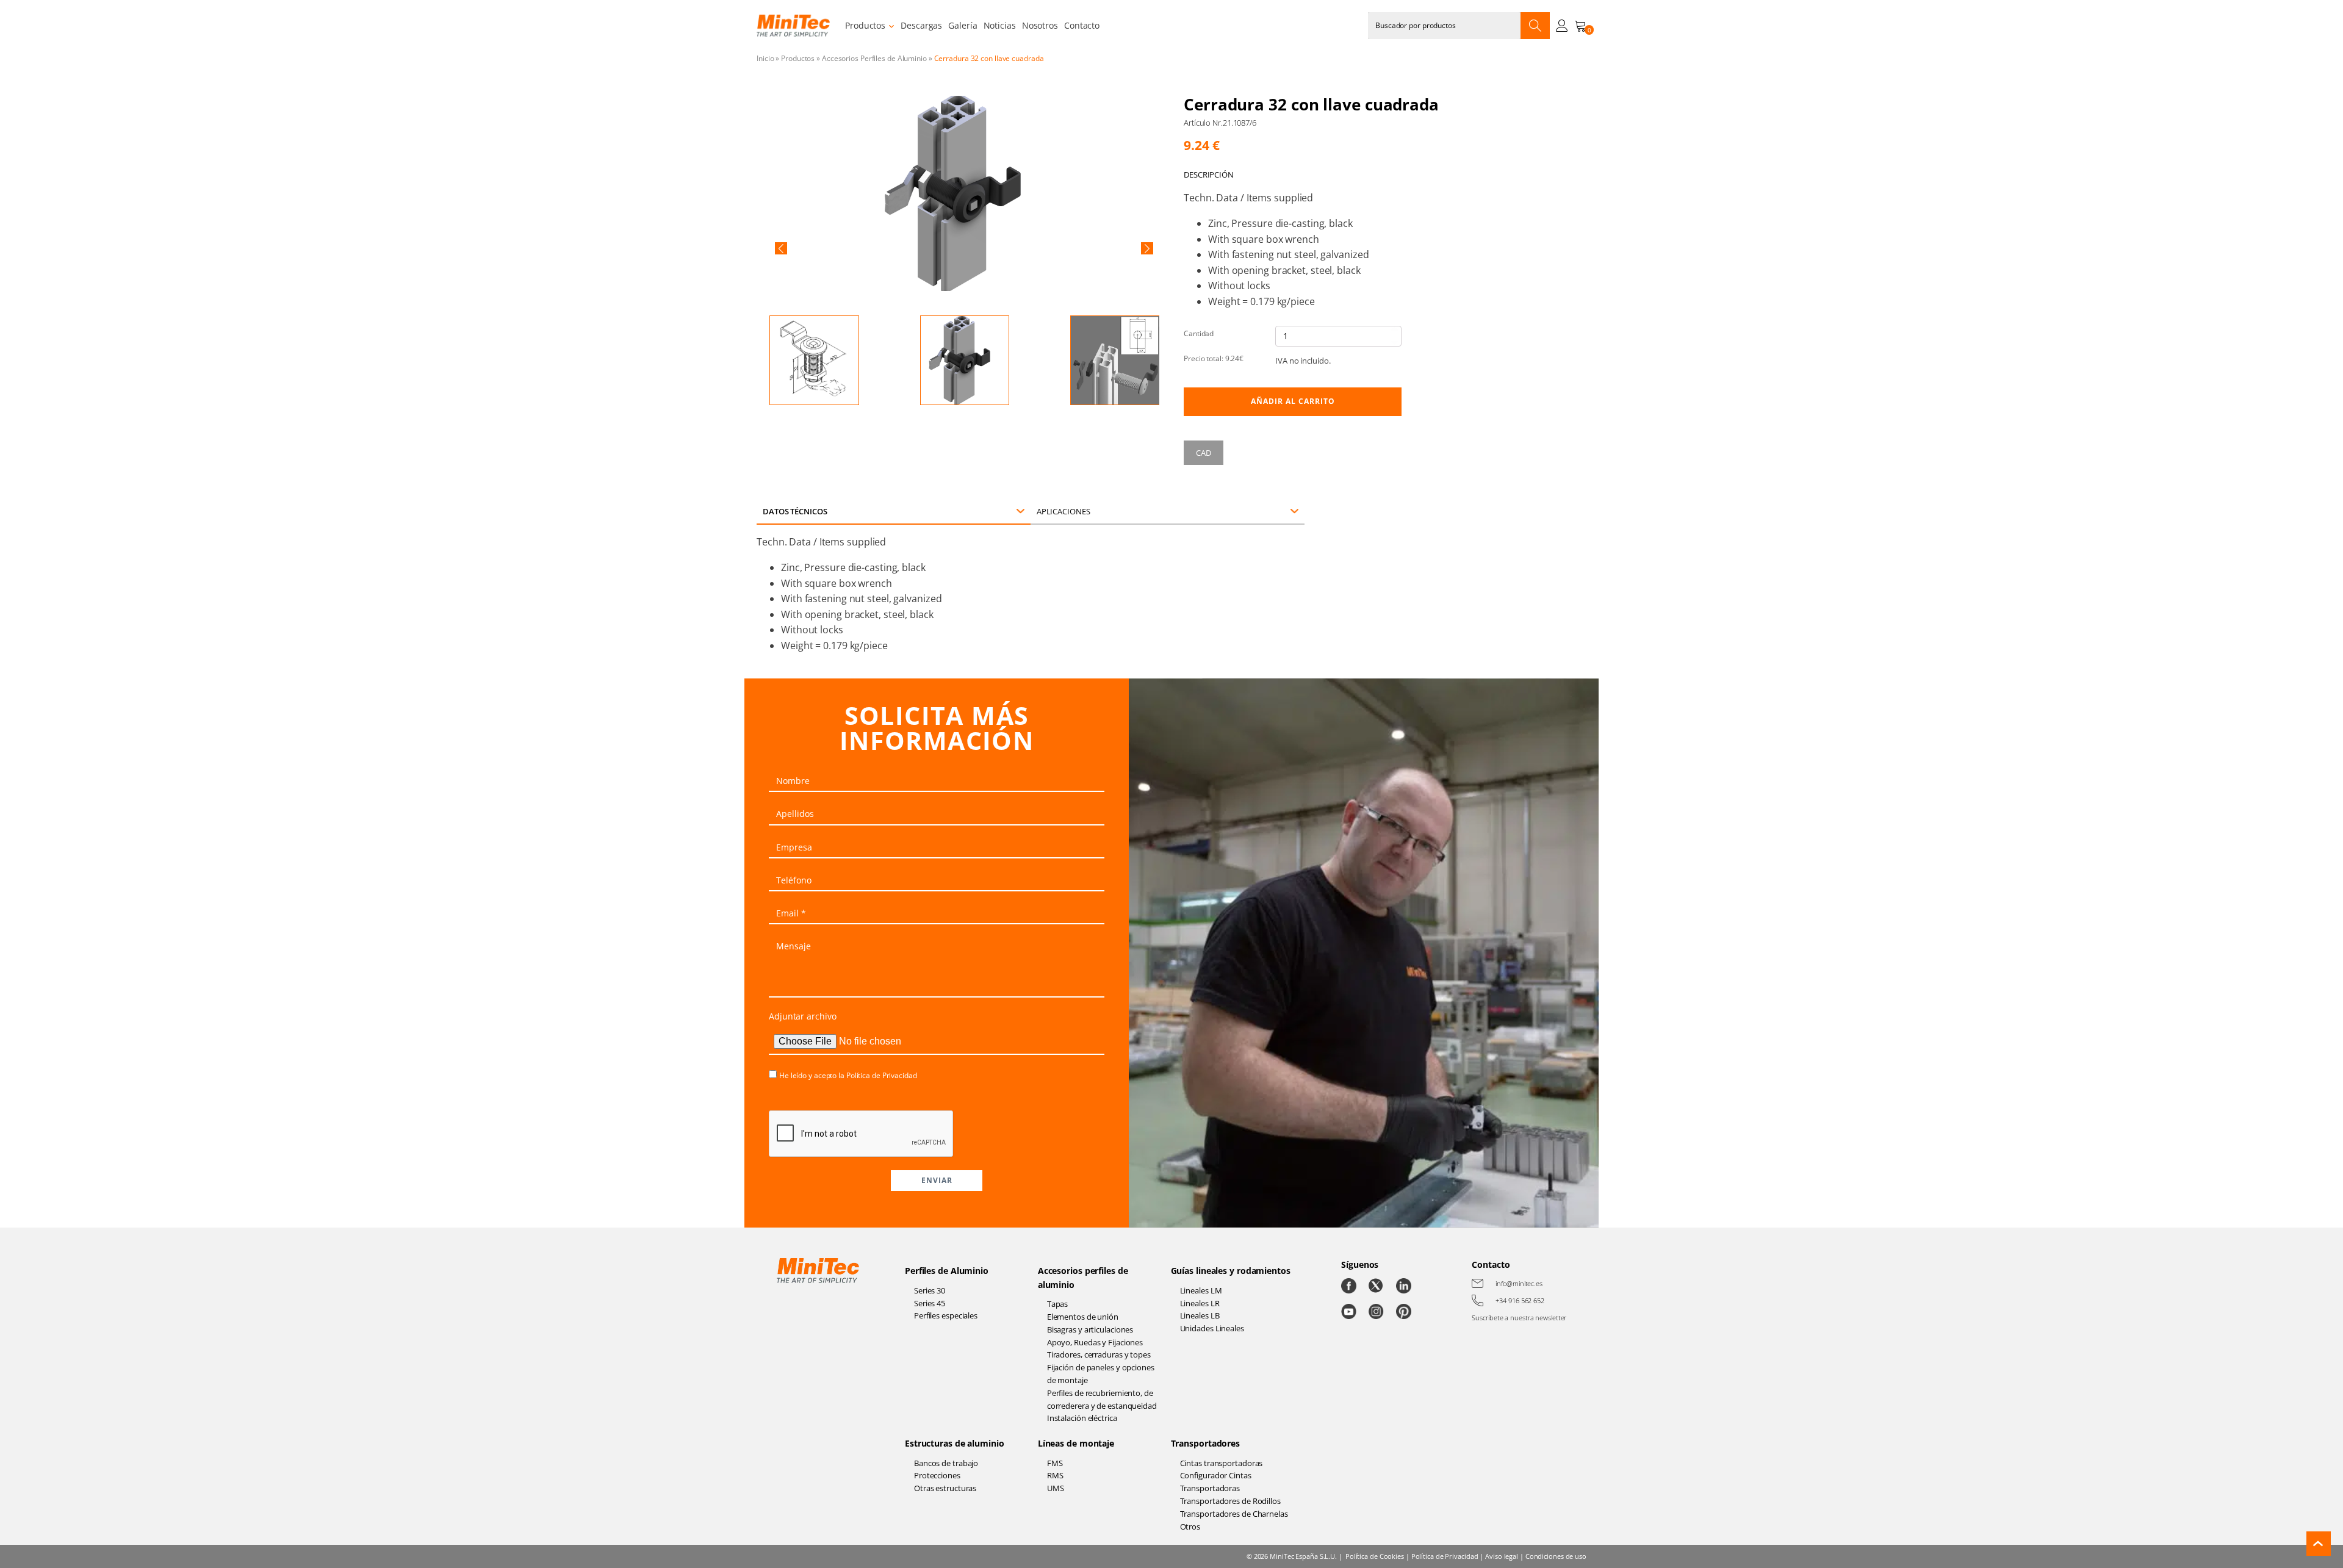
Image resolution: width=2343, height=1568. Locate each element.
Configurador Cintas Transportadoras (1216, 1482)
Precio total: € (1214, 358)
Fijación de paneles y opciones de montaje (1101, 1374)
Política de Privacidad (882, 1075)
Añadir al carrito (1293, 401)
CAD (1204, 453)
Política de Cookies (1375, 1556)
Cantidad (1199, 333)
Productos (865, 25)
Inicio (765, 58)
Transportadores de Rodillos (1230, 1501)
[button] (781, 248)
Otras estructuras (945, 1488)
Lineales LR (1200, 1303)
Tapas (1058, 1304)
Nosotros (1040, 25)
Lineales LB (1200, 1315)
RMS (1055, 1475)
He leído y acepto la (848, 1075)
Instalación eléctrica (1082, 1418)
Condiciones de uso (1556, 1556)
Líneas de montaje (1076, 1443)
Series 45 (930, 1303)
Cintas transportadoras (1222, 1463)
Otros (1190, 1527)
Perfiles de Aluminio (947, 1271)
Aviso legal (1502, 1556)
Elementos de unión (1083, 1317)
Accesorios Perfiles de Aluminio (874, 58)
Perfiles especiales (946, 1315)
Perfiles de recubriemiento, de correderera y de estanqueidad (1102, 1399)
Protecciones (937, 1475)
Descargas (921, 25)
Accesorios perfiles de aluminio (1083, 1277)
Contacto (1082, 25)
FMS (1055, 1463)
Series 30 (930, 1290)
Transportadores (1206, 1443)
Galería (963, 25)
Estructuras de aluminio (955, 1443)
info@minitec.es (1519, 1283)
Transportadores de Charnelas (1234, 1514)
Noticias (1000, 25)
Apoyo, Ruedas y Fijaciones (1095, 1342)
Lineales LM (1201, 1290)
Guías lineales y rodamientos (1231, 1271)
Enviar (937, 1180)
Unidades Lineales (1212, 1328)
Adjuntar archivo (802, 1016)
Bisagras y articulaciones (1090, 1329)
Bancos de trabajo (946, 1463)
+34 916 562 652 (1520, 1300)
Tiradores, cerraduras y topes (1099, 1354)
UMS (1056, 1488)
